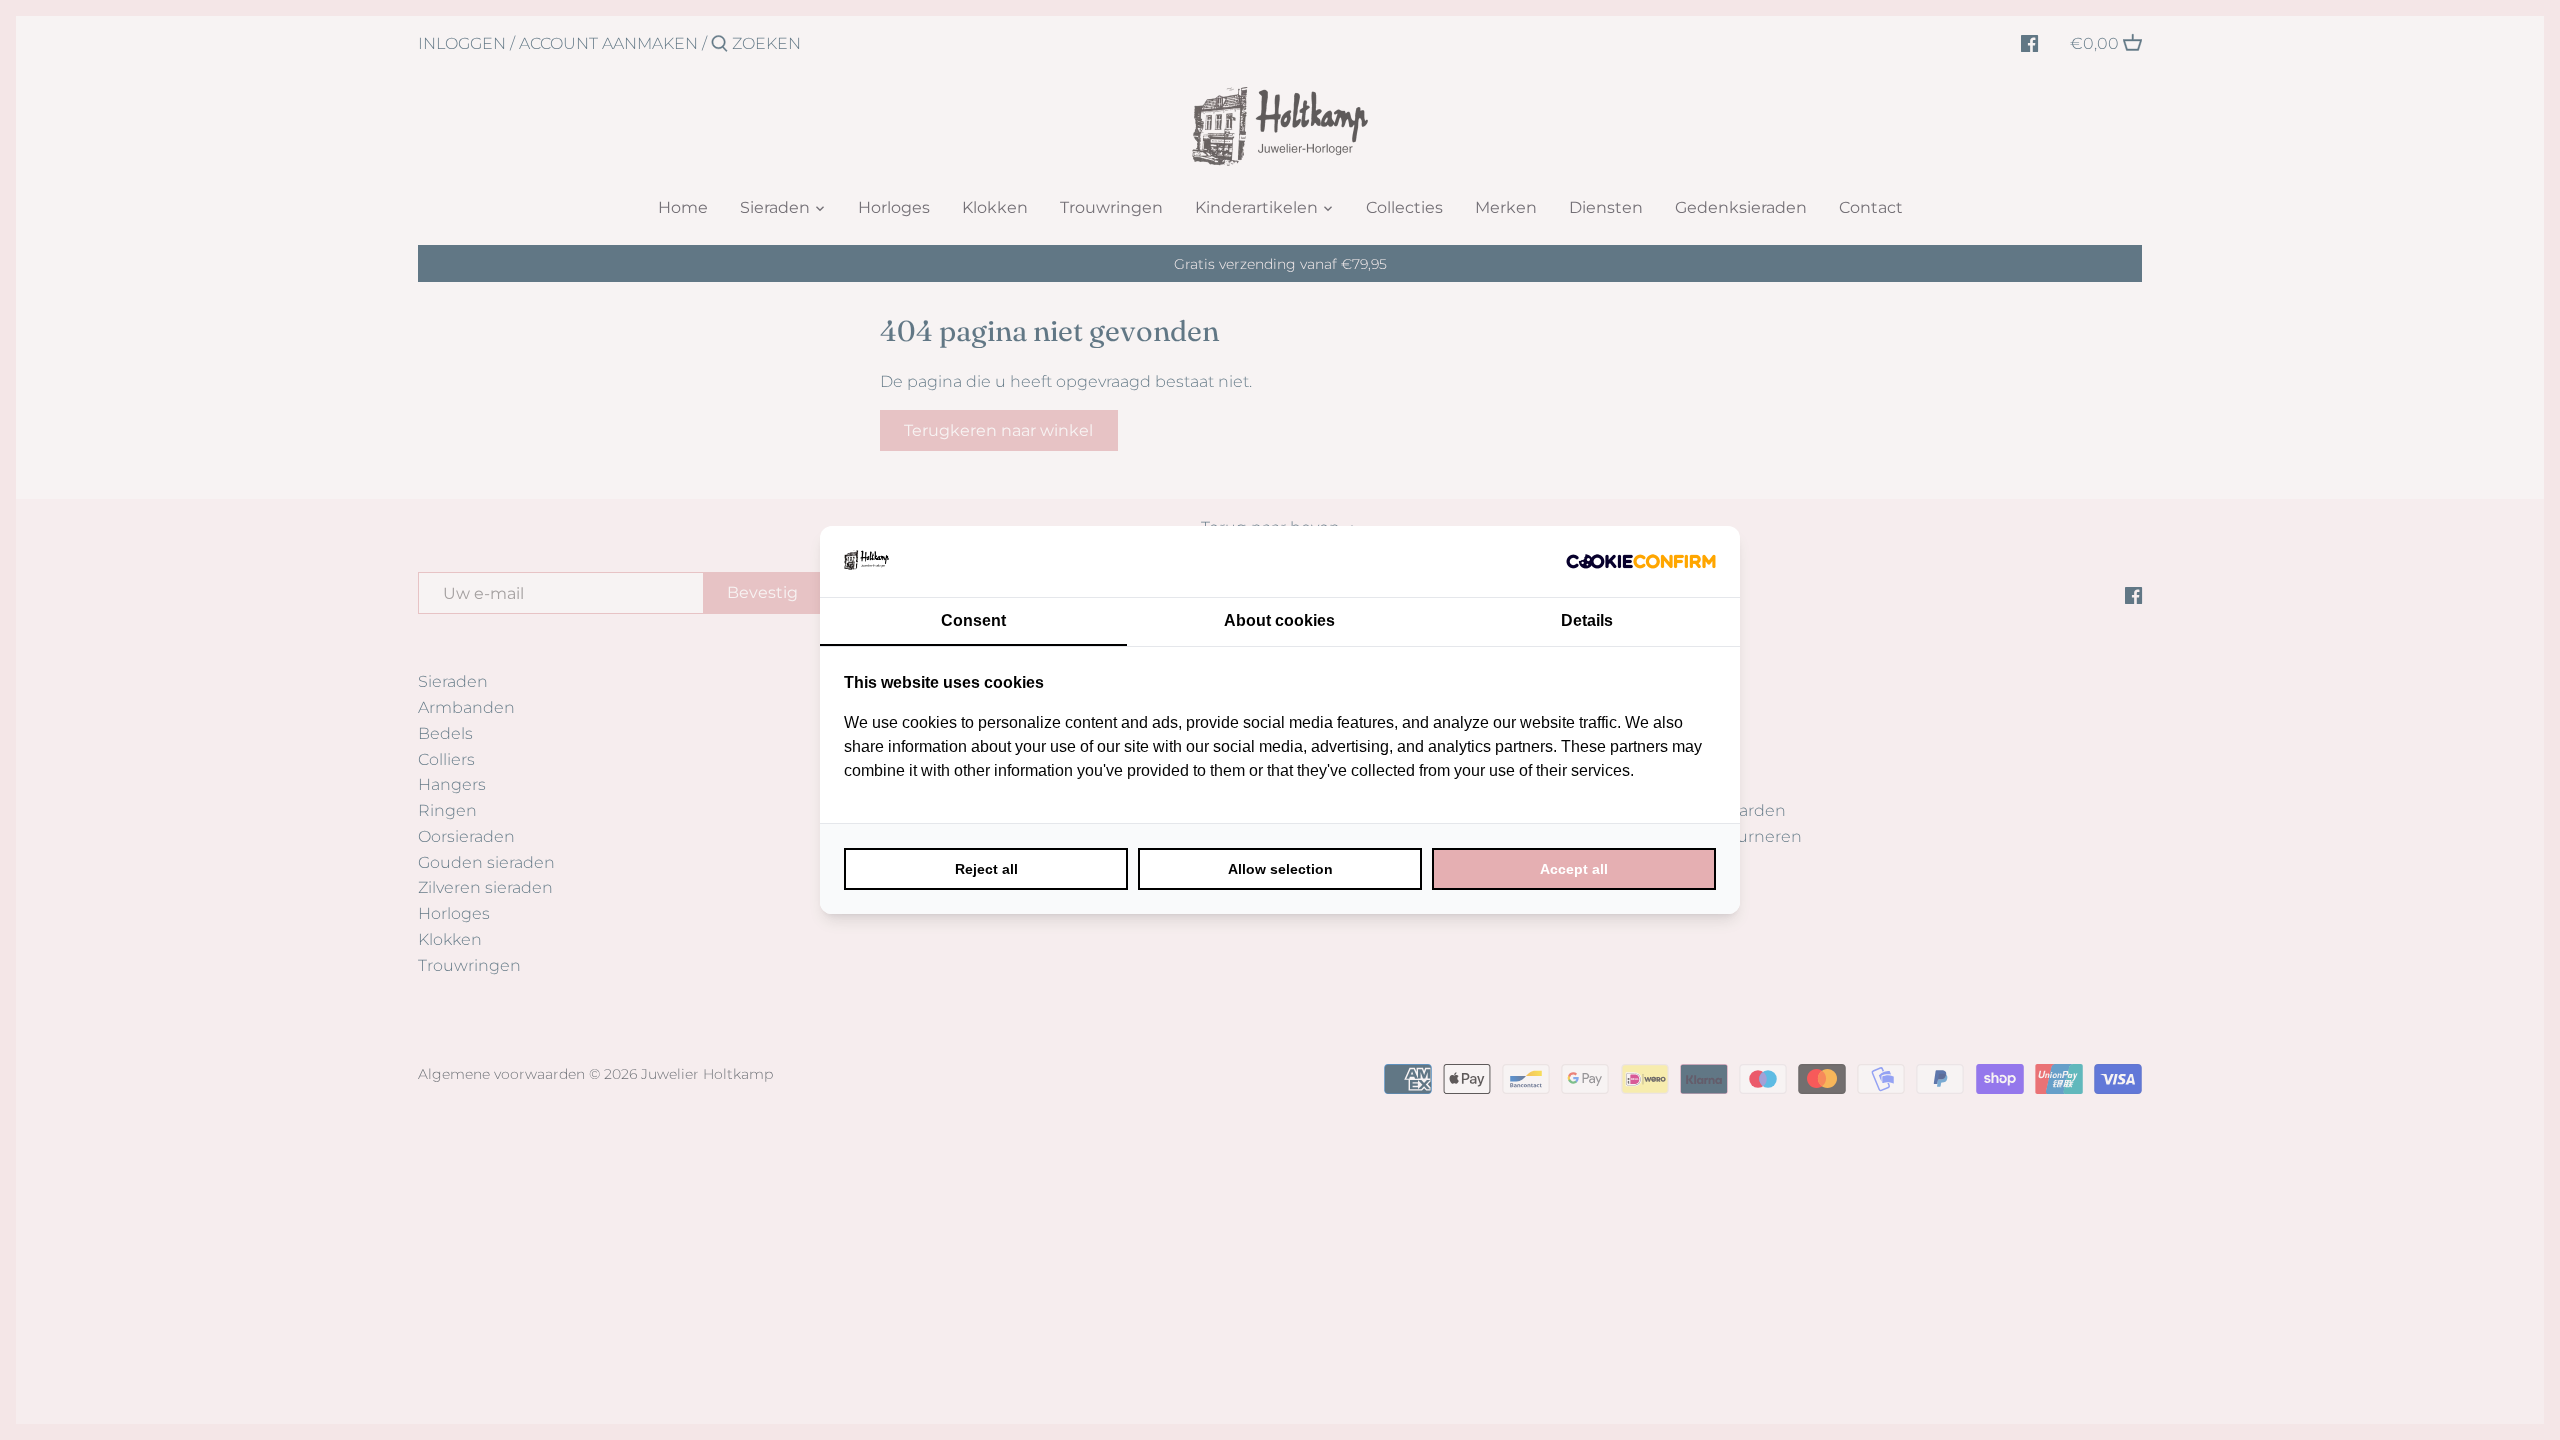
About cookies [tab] (1279, 620)
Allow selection (1280, 869)
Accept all (1574, 869)
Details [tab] (1587, 620)
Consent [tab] (973, 620)
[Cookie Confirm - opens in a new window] (1641, 561)
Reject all (986, 869)
